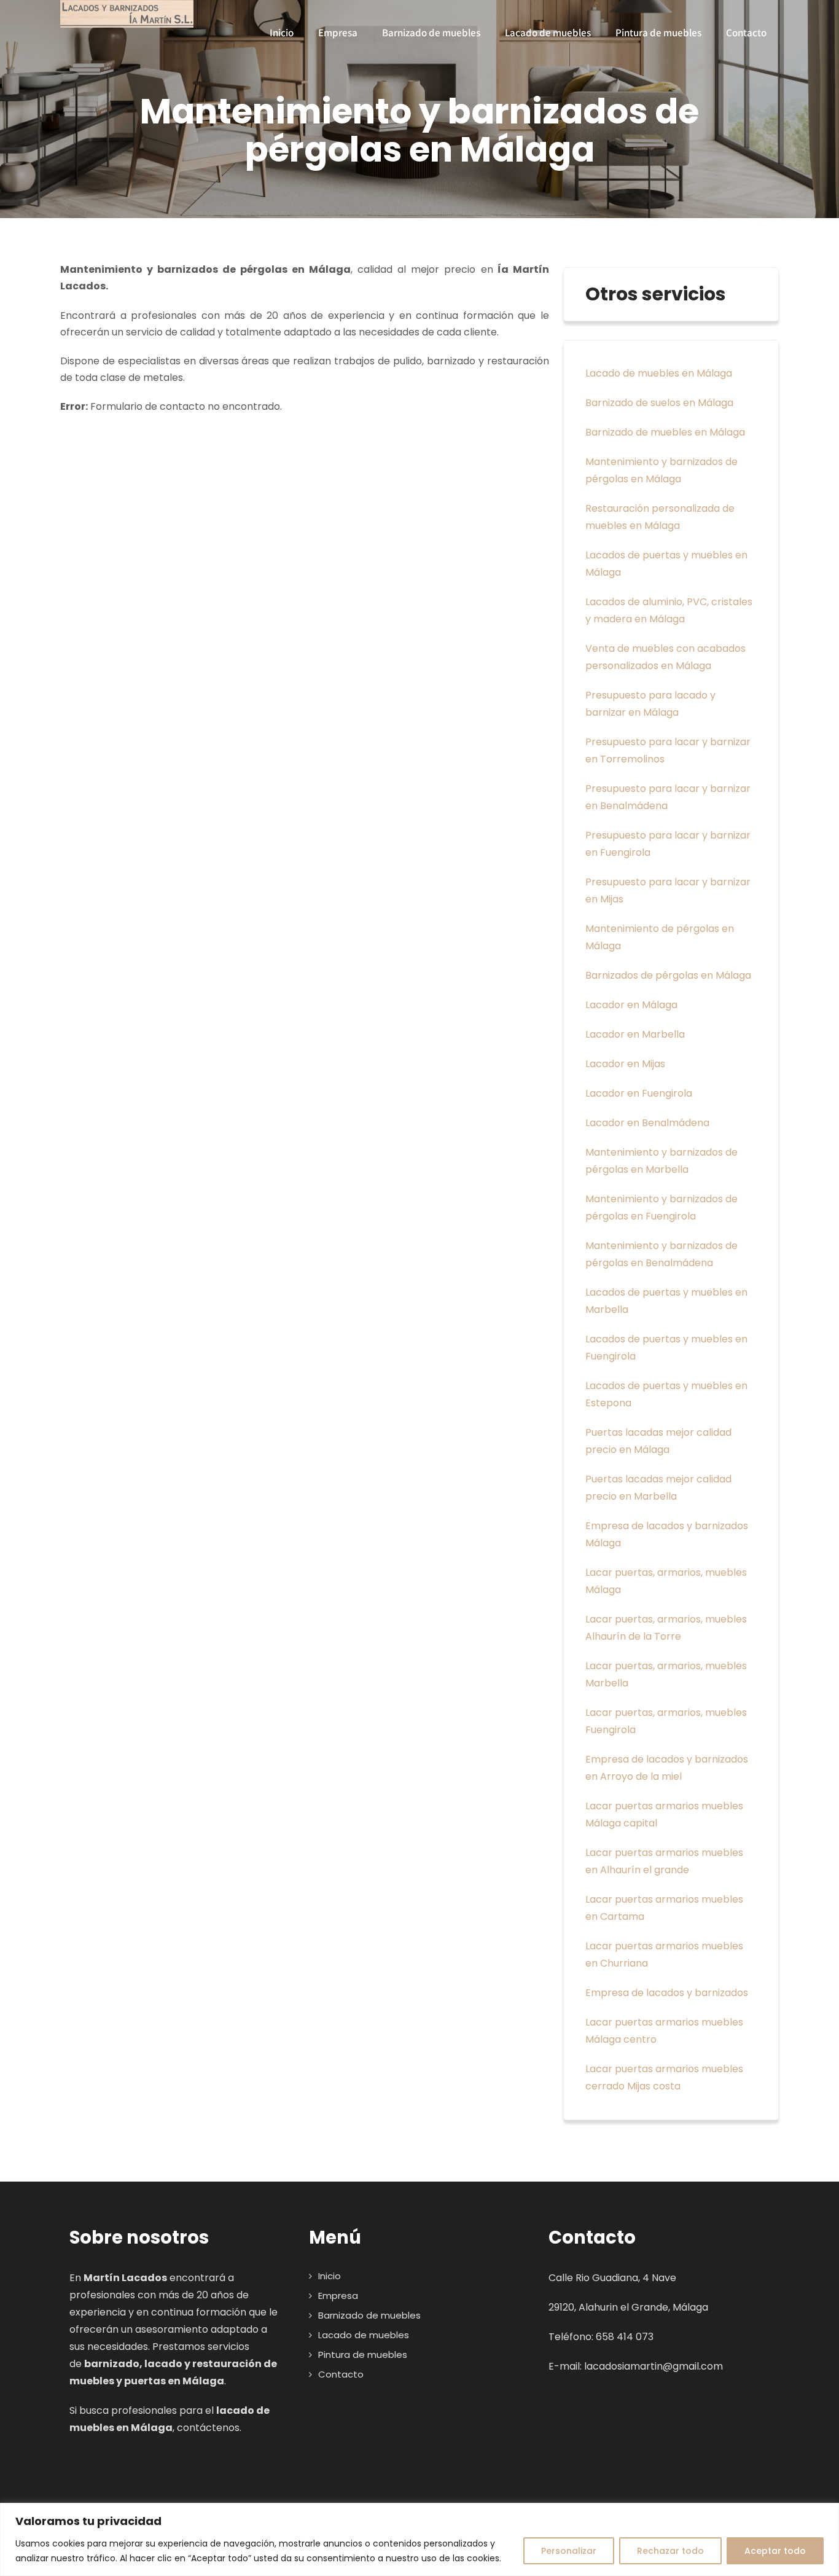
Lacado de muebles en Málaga (659, 373)
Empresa (338, 33)
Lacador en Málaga (631, 1005)
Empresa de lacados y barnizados (667, 1993)
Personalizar (569, 2551)
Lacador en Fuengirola (639, 1093)
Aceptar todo (775, 2551)
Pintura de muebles (658, 33)
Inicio (282, 33)
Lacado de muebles (548, 33)
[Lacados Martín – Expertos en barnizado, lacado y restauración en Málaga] (127, 14)
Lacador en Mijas (625, 1064)
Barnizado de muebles (431, 33)
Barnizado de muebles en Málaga (665, 432)
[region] (419, 2539)
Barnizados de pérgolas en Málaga (668, 975)
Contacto (746, 33)
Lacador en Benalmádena (647, 1123)
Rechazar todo (670, 2551)
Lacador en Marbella (635, 1034)
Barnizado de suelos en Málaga (659, 403)
